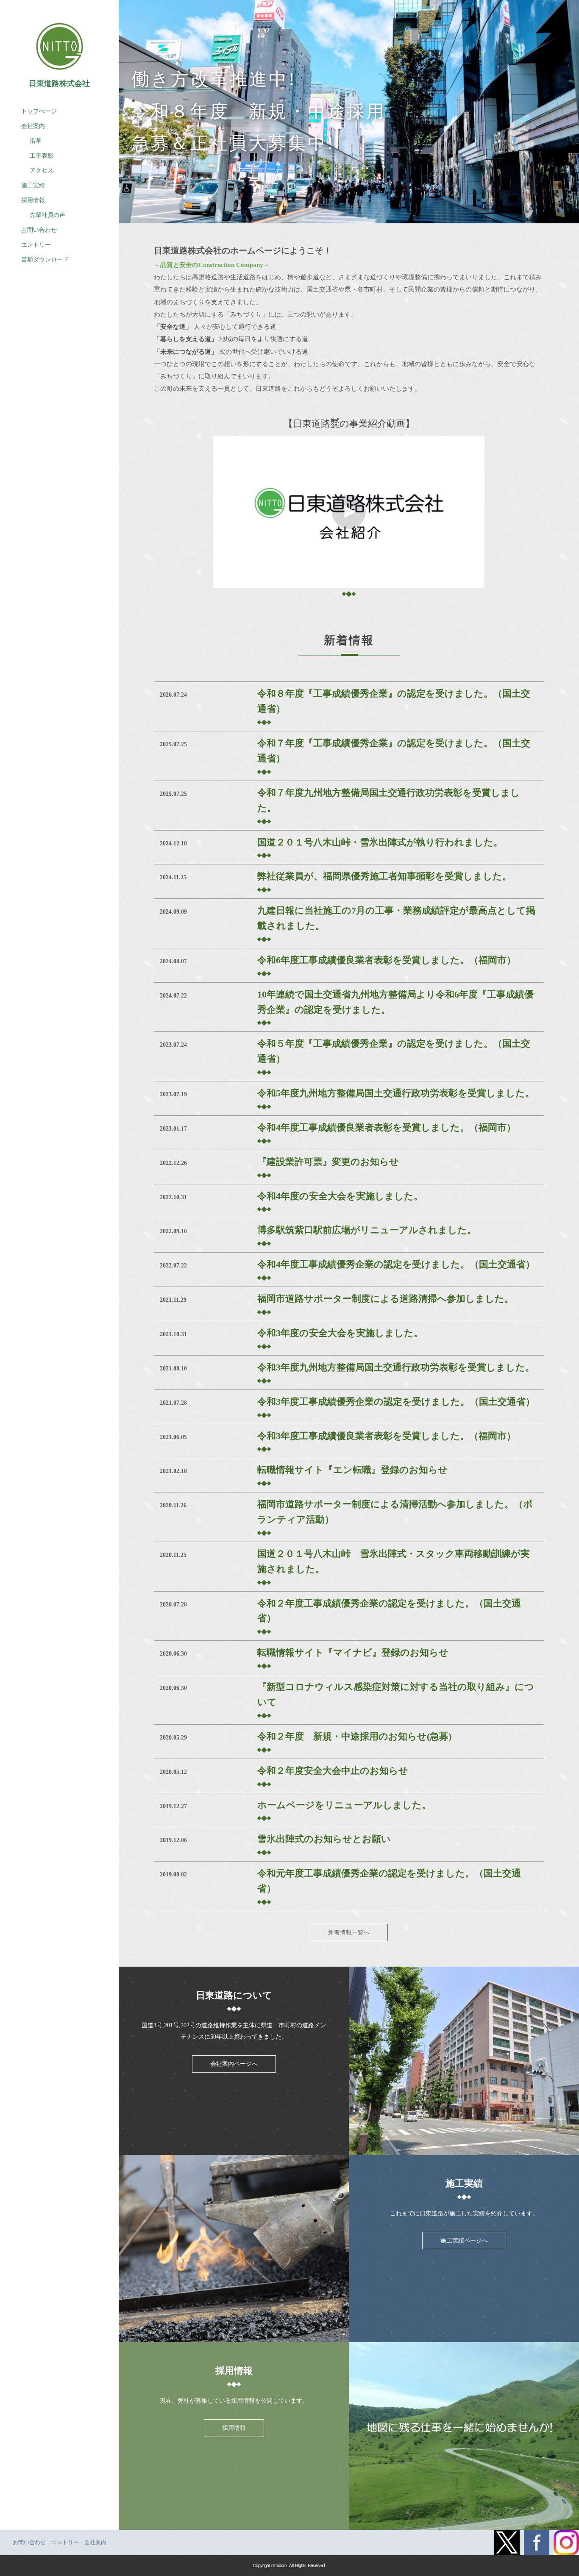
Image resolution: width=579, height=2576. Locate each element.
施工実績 (33, 185)
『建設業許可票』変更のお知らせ (328, 1162)
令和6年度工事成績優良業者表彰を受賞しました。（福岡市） (387, 960)
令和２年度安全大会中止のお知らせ (333, 1771)
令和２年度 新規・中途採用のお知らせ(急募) (359, 1736)
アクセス (42, 171)
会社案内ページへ (234, 2064)
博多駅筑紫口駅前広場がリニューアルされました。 (367, 1230)
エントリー (36, 245)
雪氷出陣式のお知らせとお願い (324, 1839)
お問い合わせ (39, 230)
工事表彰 (42, 156)
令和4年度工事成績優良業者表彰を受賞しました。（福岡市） (387, 1127)
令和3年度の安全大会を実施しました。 (340, 1333)
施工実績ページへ (464, 2241)
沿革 (36, 141)
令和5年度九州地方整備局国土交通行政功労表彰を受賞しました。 (396, 1093)
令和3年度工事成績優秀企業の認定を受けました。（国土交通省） (396, 1402)
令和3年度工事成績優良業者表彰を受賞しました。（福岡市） (387, 1436)
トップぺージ (39, 111)
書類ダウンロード (45, 260)
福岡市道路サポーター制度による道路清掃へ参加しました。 (386, 1299)
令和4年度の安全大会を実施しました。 (340, 1196)
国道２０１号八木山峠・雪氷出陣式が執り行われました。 (380, 842)
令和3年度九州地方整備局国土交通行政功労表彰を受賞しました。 (396, 1367)
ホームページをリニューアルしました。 (344, 1805)
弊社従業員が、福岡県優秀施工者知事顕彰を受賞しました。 (384, 876)
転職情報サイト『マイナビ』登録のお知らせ (353, 1652)
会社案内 (33, 126)
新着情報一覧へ (349, 1933)
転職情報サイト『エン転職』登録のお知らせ (352, 1470)
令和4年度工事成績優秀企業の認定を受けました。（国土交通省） (396, 1264)
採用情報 (234, 2428)
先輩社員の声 (47, 215)
